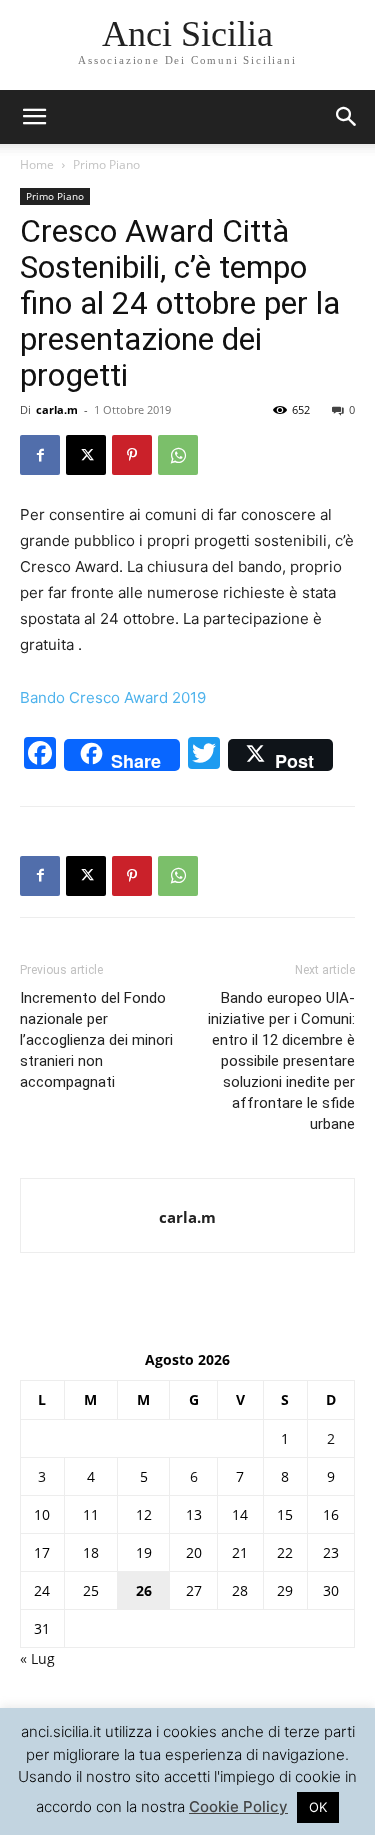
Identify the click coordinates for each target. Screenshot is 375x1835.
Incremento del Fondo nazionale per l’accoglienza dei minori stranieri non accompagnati (96, 1040)
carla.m (57, 409)
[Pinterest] (132, 455)
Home (37, 164)
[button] (347, 117)
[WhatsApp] (178, 455)
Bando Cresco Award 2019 (113, 697)
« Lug (37, 1658)
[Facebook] (40, 455)
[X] (86, 455)
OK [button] (318, 1807)
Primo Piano (106, 164)
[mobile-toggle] (34, 117)
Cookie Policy (238, 1806)
